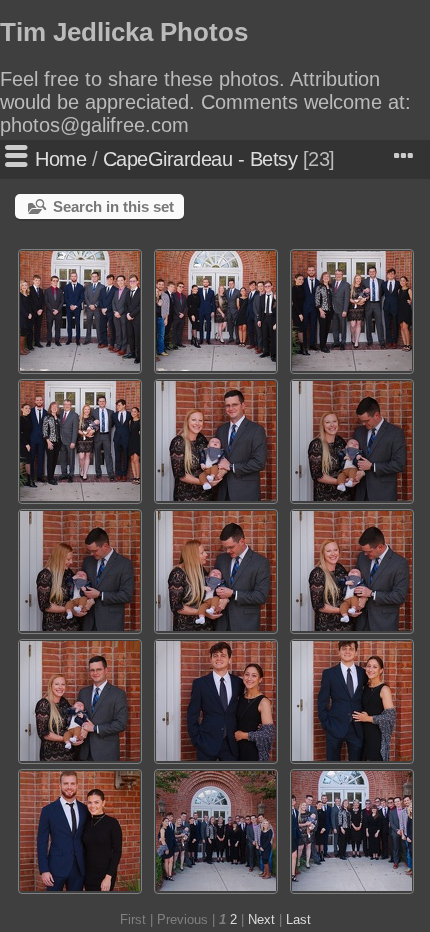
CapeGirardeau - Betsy (200, 159)
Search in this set (113, 206)
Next (261, 919)
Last (298, 919)
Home (60, 159)
